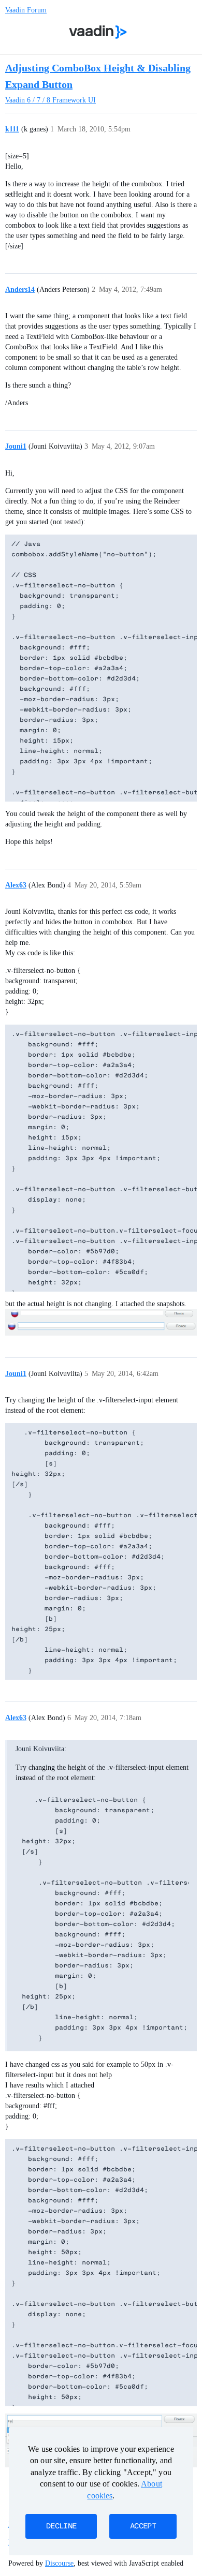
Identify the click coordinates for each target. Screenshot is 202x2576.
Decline (61, 2526)
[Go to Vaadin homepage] (98, 32)
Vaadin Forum (26, 10)
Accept (143, 2526)
